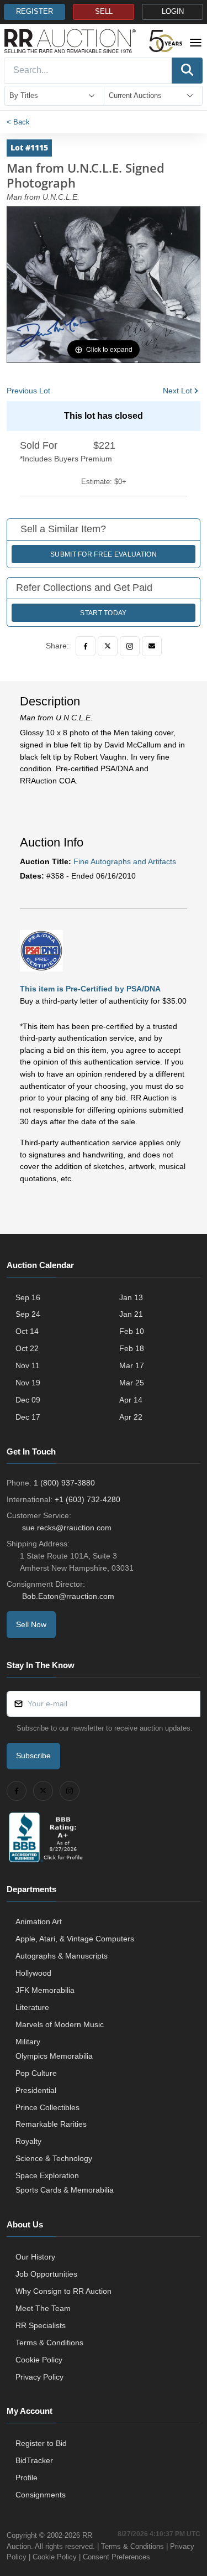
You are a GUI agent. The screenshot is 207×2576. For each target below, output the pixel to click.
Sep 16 (28, 1297)
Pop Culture (36, 2073)
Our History (35, 2257)
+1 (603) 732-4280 (87, 1499)
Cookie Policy (39, 2360)
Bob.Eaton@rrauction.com (68, 1596)
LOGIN (173, 12)
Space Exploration (47, 2175)
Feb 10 (132, 1331)
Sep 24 (28, 1314)
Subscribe (33, 1756)
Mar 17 (132, 1365)
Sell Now (31, 1624)
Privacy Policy (39, 2377)
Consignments (41, 2495)
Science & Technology (54, 2158)
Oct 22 (27, 1348)
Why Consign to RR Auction (63, 2291)
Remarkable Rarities (51, 2124)
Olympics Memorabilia (54, 2056)
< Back (18, 122)
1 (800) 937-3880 (64, 1483)
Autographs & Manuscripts (62, 1956)
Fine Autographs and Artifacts (125, 861)
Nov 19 (28, 1383)
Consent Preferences (116, 2557)
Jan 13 (131, 1297)
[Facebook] (86, 646)
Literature (32, 2007)
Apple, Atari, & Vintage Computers (75, 1939)
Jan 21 (131, 1314)
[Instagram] (130, 646)
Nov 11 (28, 1365)
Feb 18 (132, 1348)
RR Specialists (41, 2325)
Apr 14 (131, 1400)
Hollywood (33, 1973)
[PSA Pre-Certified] (41, 950)
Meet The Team (43, 2308)
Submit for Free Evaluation (104, 554)
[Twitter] (108, 646)
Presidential (36, 2090)
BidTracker (34, 2460)
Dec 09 (28, 1400)
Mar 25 (132, 1383)
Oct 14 (27, 1331)
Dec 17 (28, 1417)
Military (28, 2042)
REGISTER (34, 12)
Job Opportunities (46, 2274)
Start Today (103, 613)
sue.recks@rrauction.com (67, 1528)
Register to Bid (41, 2443)
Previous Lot (28, 391)
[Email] (152, 646)
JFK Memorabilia (45, 1990)
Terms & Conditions (49, 2343)
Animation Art (39, 1921)
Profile (26, 2478)
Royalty (28, 2141)
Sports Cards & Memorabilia (65, 2190)
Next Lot (177, 391)
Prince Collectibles (47, 2107)
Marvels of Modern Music (60, 2024)
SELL (104, 12)
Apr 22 (131, 1417)
